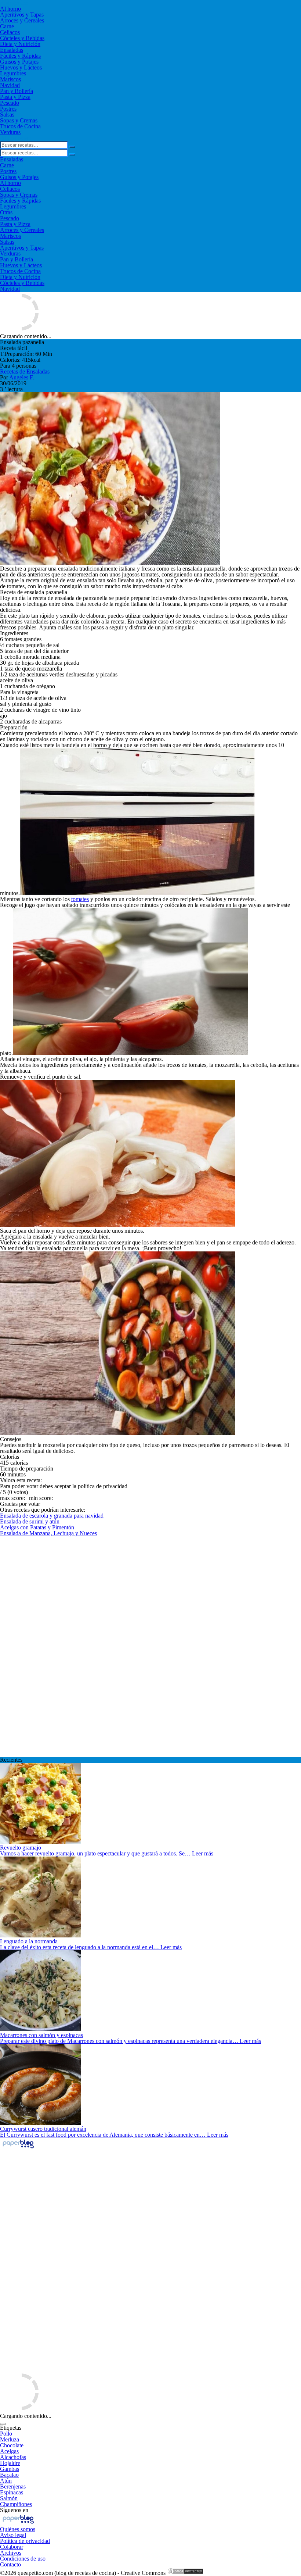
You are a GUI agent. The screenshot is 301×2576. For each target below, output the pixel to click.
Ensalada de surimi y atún (30, 1521)
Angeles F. (22, 377)
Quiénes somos (18, 2529)
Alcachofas (13, 2457)
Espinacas (12, 2492)
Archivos (11, 2553)
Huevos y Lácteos (21, 67)
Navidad (10, 85)
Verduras (10, 132)
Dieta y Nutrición (20, 44)
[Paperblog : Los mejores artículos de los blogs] (18, 2148)
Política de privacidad (25, 2541)
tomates (80, 899)
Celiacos (10, 32)
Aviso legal (13, 2535)
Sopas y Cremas (19, 120)
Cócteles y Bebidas (22, 38)
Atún (6, 2481)
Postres (8, 109)
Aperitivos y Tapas (22, 15)
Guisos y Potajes (19, 62)
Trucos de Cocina (20, 126)
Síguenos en (14, 2510)
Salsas (7, 115)
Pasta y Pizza (15, 97)
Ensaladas (12, 50)
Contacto (10, 2564)
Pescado (10, 103)
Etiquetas (11, 2428)
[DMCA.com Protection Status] (185, 2573)
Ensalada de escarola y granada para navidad (52, 1516)
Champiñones (16, 2504)
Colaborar (12, 2547)
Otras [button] (6, 212)
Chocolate (12, 2445)
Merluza (10, 2439)
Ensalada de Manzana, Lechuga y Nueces (48, 1533)
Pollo (6, 2434)
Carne (7, 26)
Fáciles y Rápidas (20, 56)
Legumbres (13, 73)
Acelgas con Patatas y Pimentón (37, 1527)
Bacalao (9, 2475)
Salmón (9, 2498)
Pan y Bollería (17, 91)
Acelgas (9, 2451)
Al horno (10, 9)
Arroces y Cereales (22, 20)
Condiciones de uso (23, 2559)
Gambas (10, 2469)
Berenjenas (13, 2486)
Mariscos (10, 79)
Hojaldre (10, 2463)
